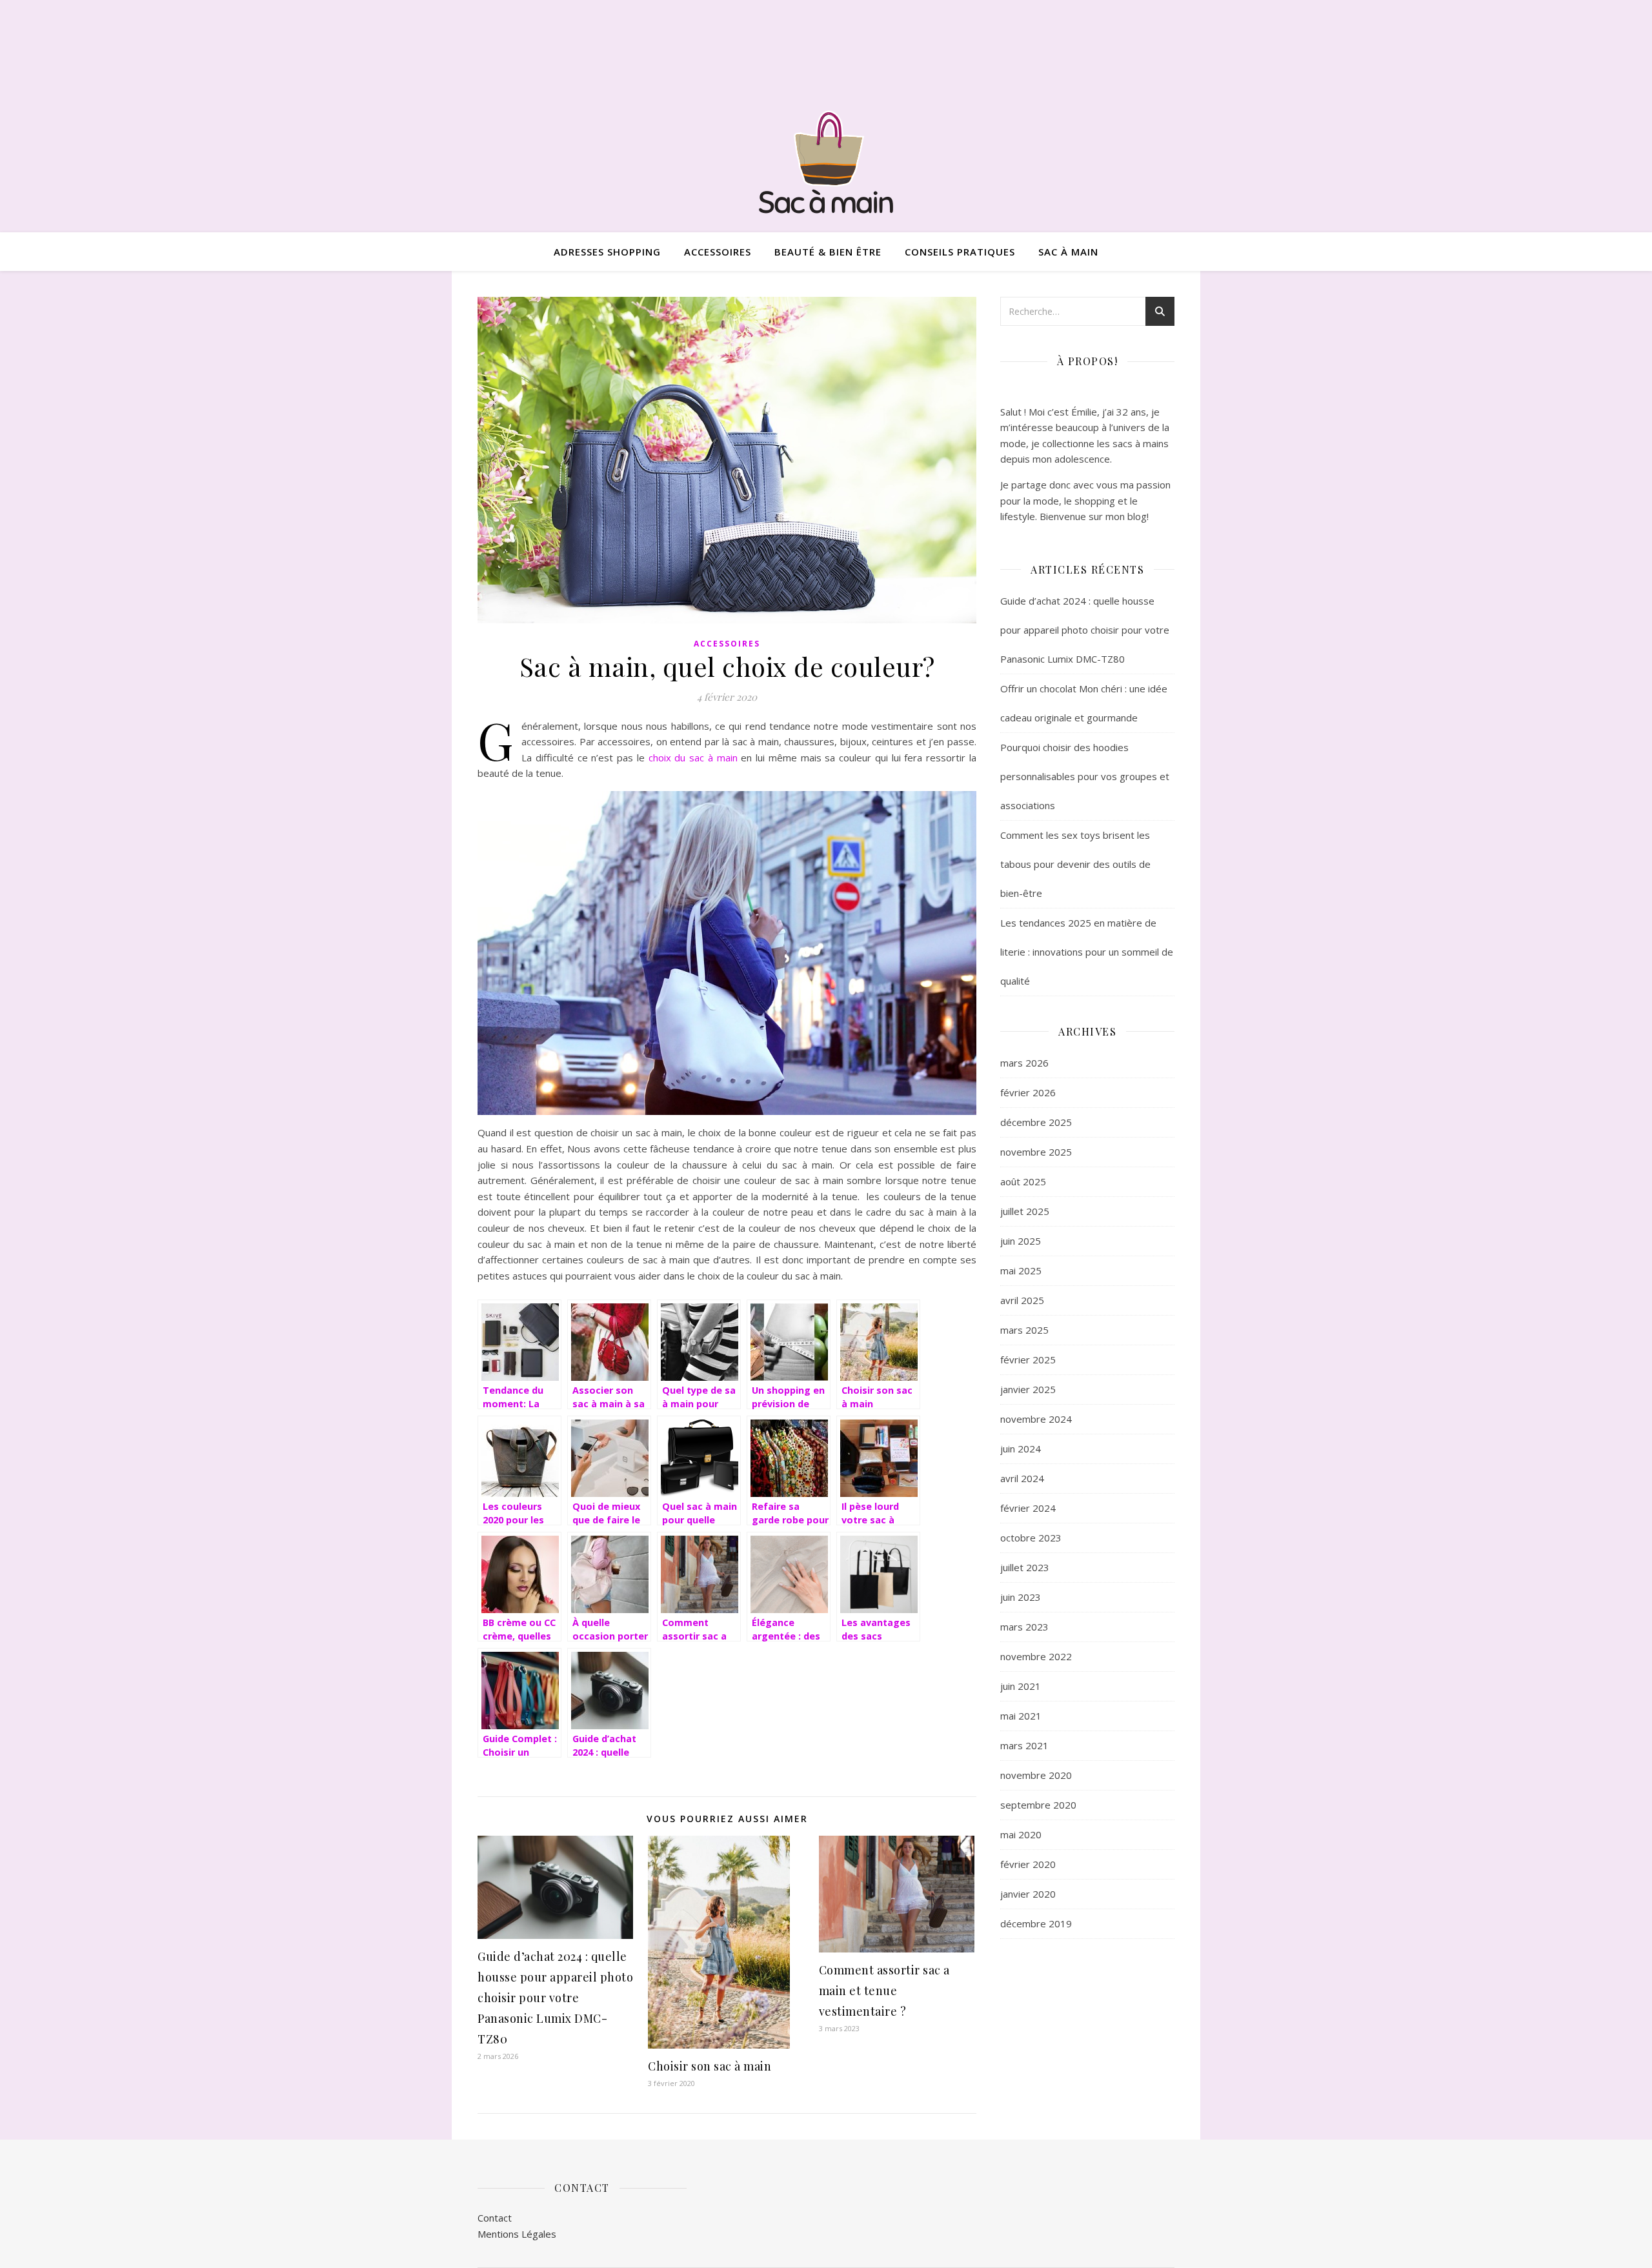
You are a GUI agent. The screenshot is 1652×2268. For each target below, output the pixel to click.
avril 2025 (1022, 1300)
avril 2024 (1022, 1478)
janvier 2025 (1028, 1389)
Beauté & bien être (828, 252)
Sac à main (1068, 252)
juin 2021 (1021, 1686)
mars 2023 (1024, 1627)
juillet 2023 (1025, 1567)
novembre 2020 (1036, 1775)
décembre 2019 (1036, 1923)
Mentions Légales (517, 2234)
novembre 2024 (1036, 1419)
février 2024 (1028, 1508)
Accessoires (718, 252)
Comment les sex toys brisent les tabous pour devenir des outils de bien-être (1075, 864)
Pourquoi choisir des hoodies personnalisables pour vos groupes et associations (1085, 776)
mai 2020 (1021, 1834)
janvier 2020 (1028, 1894)
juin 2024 (1021, 1449)
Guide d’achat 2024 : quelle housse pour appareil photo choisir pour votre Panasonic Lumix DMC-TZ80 (555, 1998)
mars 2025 (1024, 1330)
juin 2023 (1021, 1597)
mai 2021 (1021, 1716)
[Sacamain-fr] (826, 161)
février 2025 (1028, 1360)
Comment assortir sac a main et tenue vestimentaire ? (884, 1991)
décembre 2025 (1036, 1122)
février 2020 (1028, 1864)
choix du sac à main (693, 758)
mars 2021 (1024, 1745)
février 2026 (1028, 1092)
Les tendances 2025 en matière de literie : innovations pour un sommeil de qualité (1087, 952)
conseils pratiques (960, 252)
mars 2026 (1024, 1063)
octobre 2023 (1031, 1538)
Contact (495, 2218)
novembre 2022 (1036, 1656)
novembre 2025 (1036, 1152)
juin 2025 (1021, 1241)
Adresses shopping (607, 252)
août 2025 (1023, 1181)
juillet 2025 (1025, 1211)
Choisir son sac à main (710, 2066)
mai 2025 (1021, 1270)
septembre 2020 (1038, 1805)
